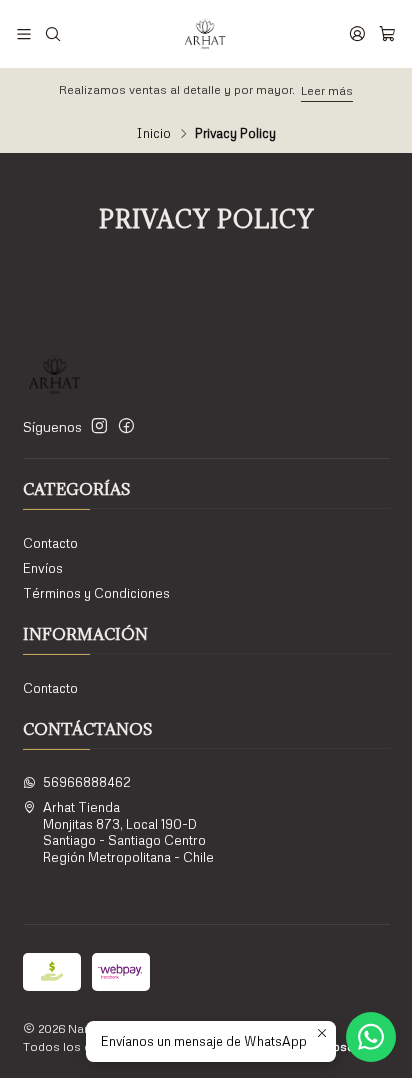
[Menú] (24, 33)
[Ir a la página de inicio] (205, 34)
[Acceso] (357, 33)
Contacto (50, 543)
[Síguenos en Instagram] (99, 426)
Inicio (153, 133)
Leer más (327, 90)
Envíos (43, 568)
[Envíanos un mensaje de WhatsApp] (371, 1037)
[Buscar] (53, 33)
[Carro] (387, 33)
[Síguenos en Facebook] (126, 426)
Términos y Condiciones (96, 593)
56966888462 (87, 782)
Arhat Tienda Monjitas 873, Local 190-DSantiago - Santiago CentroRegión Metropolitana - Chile (128, 831)
